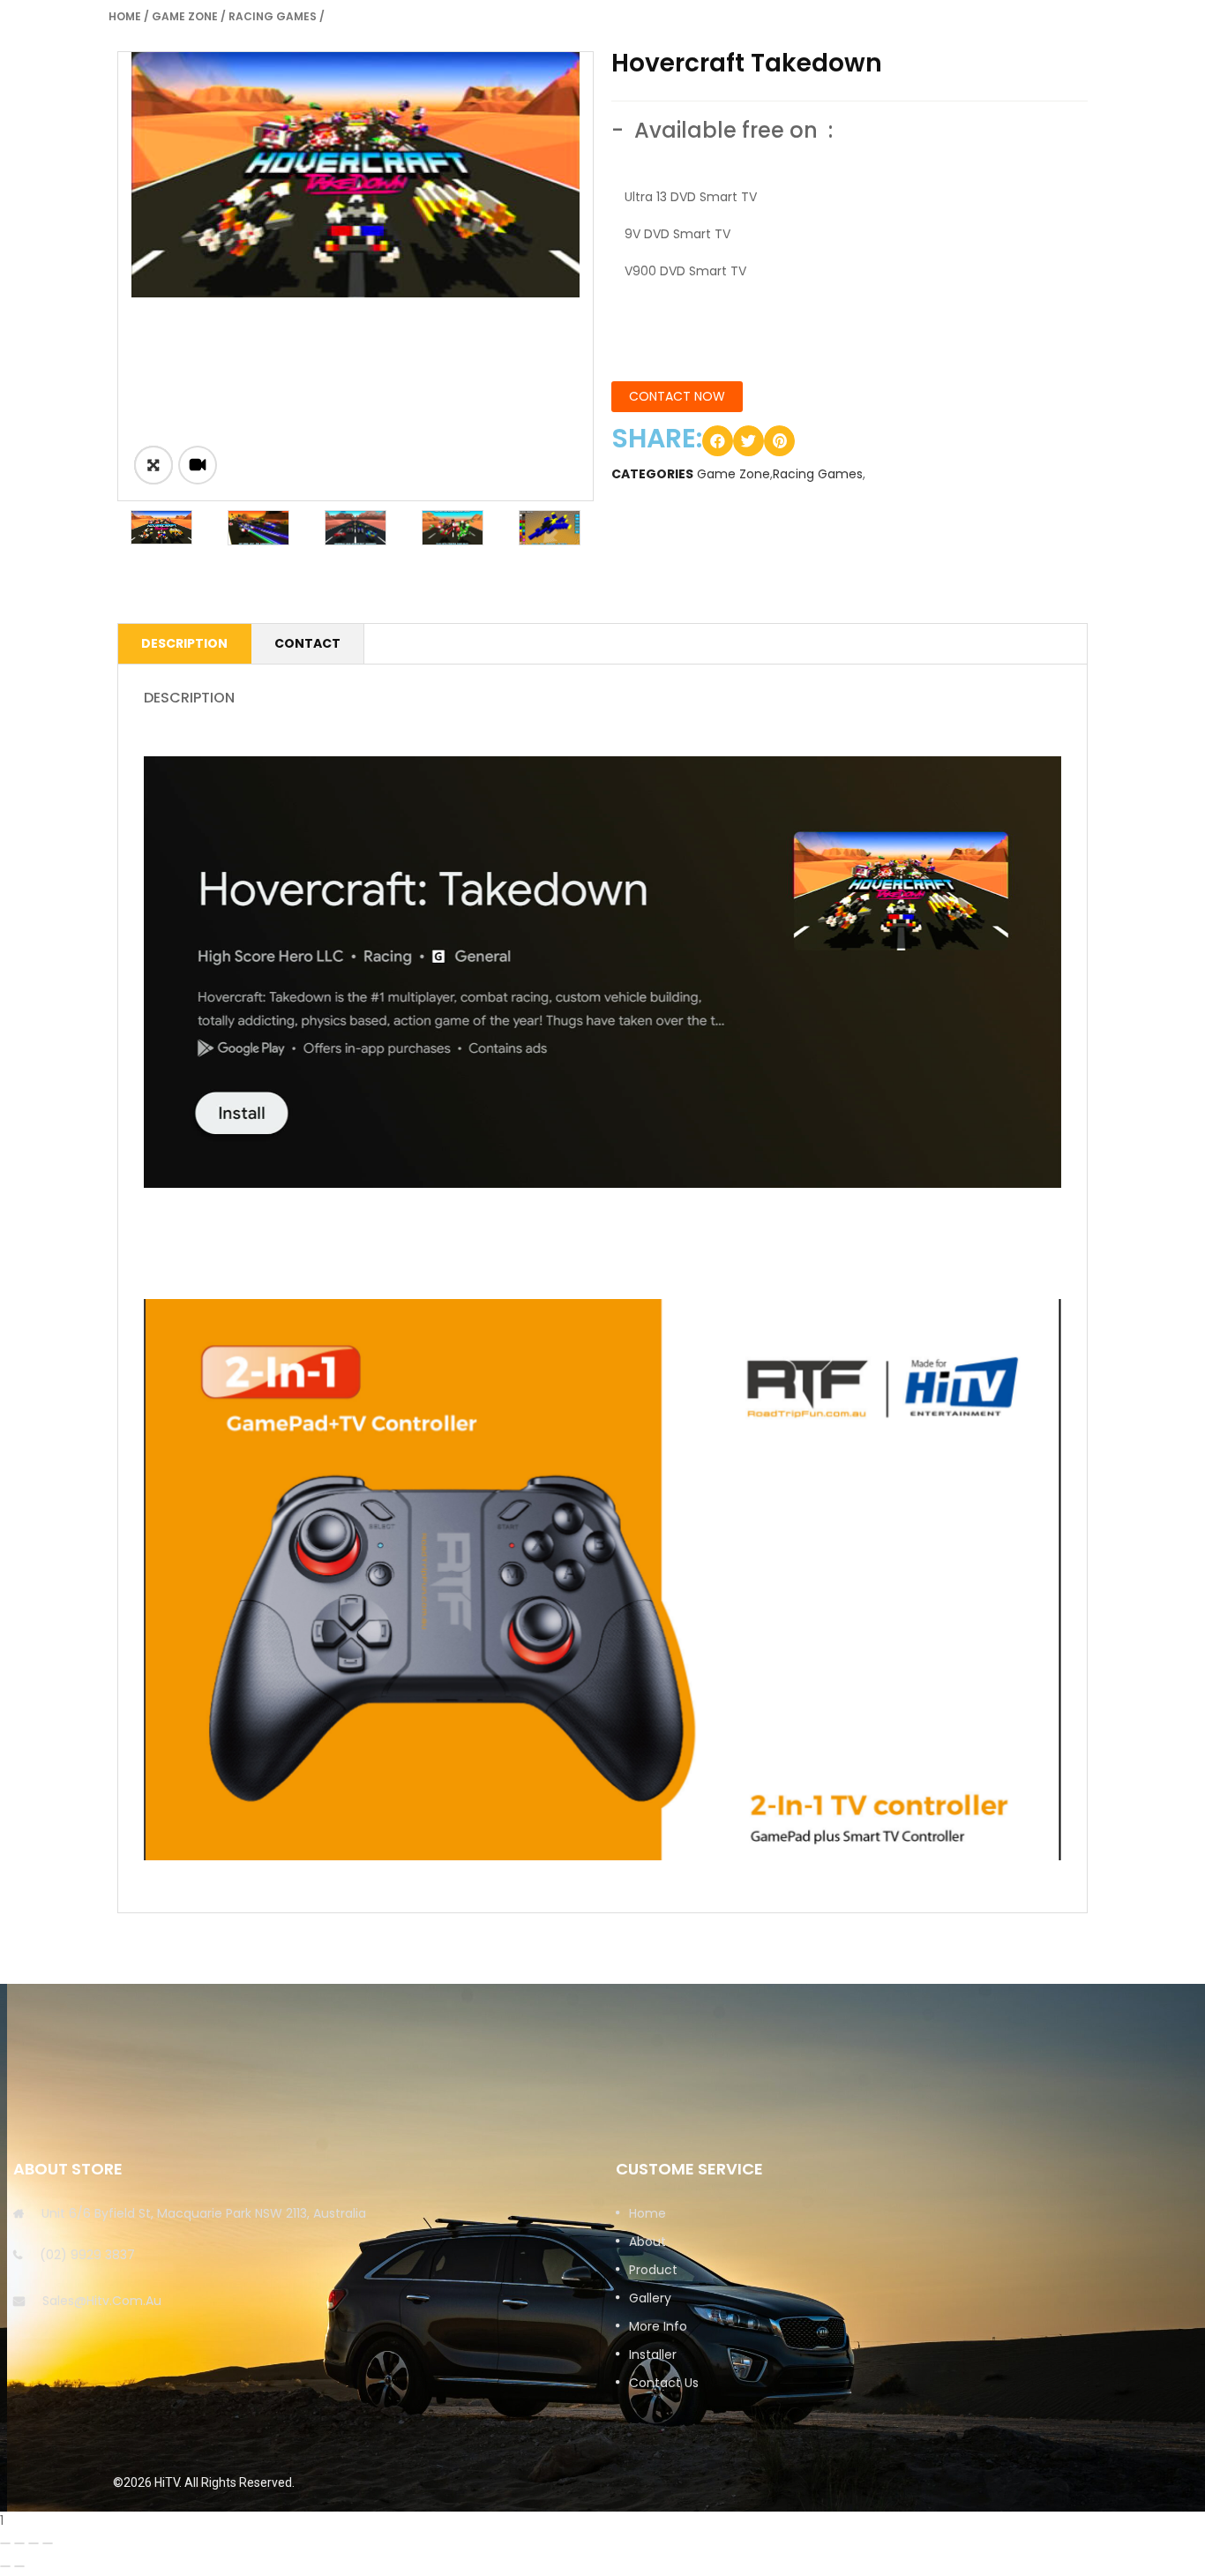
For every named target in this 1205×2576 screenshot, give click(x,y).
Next (620, 528)
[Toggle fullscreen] (34, 2543)
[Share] (19, 2543)
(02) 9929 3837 (87, 2255)
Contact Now (677, 396)
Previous (91, 528)
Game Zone (185, 16)
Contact (307, 643)
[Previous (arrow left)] (5, 2566)
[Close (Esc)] (5, 2543)
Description (184, 643)
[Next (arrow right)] (19, 2566)
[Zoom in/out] (48, 2543)
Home (125, 16)
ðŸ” (153, 465)
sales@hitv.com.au (102, 2301)
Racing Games (273, 16)
